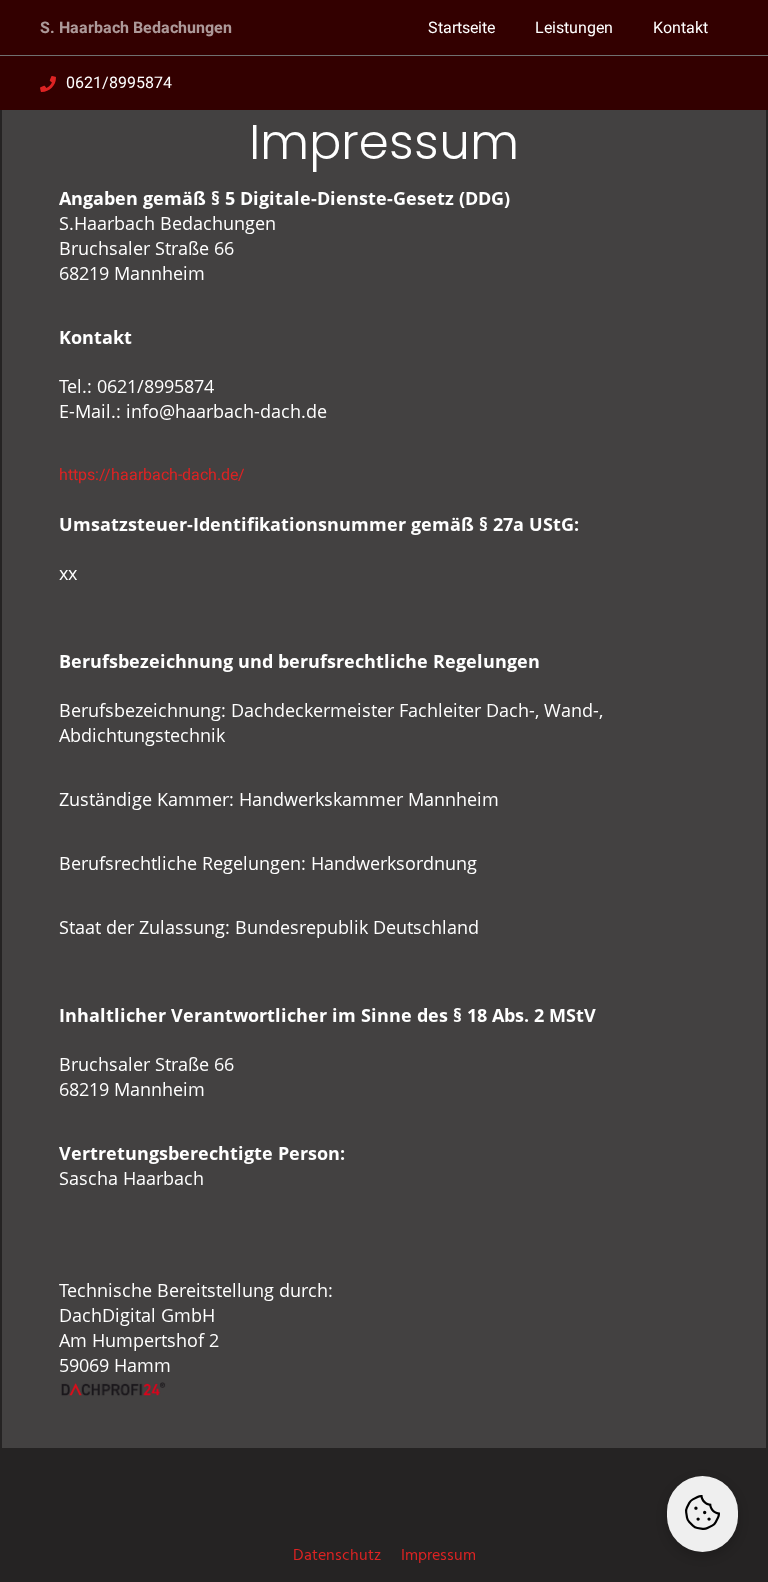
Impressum (438, 1556)
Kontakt (680, 27)
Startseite (461, 27)
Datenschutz (337, 1556)
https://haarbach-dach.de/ (152, 474)
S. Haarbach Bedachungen (136, 27)
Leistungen (574, 27)
